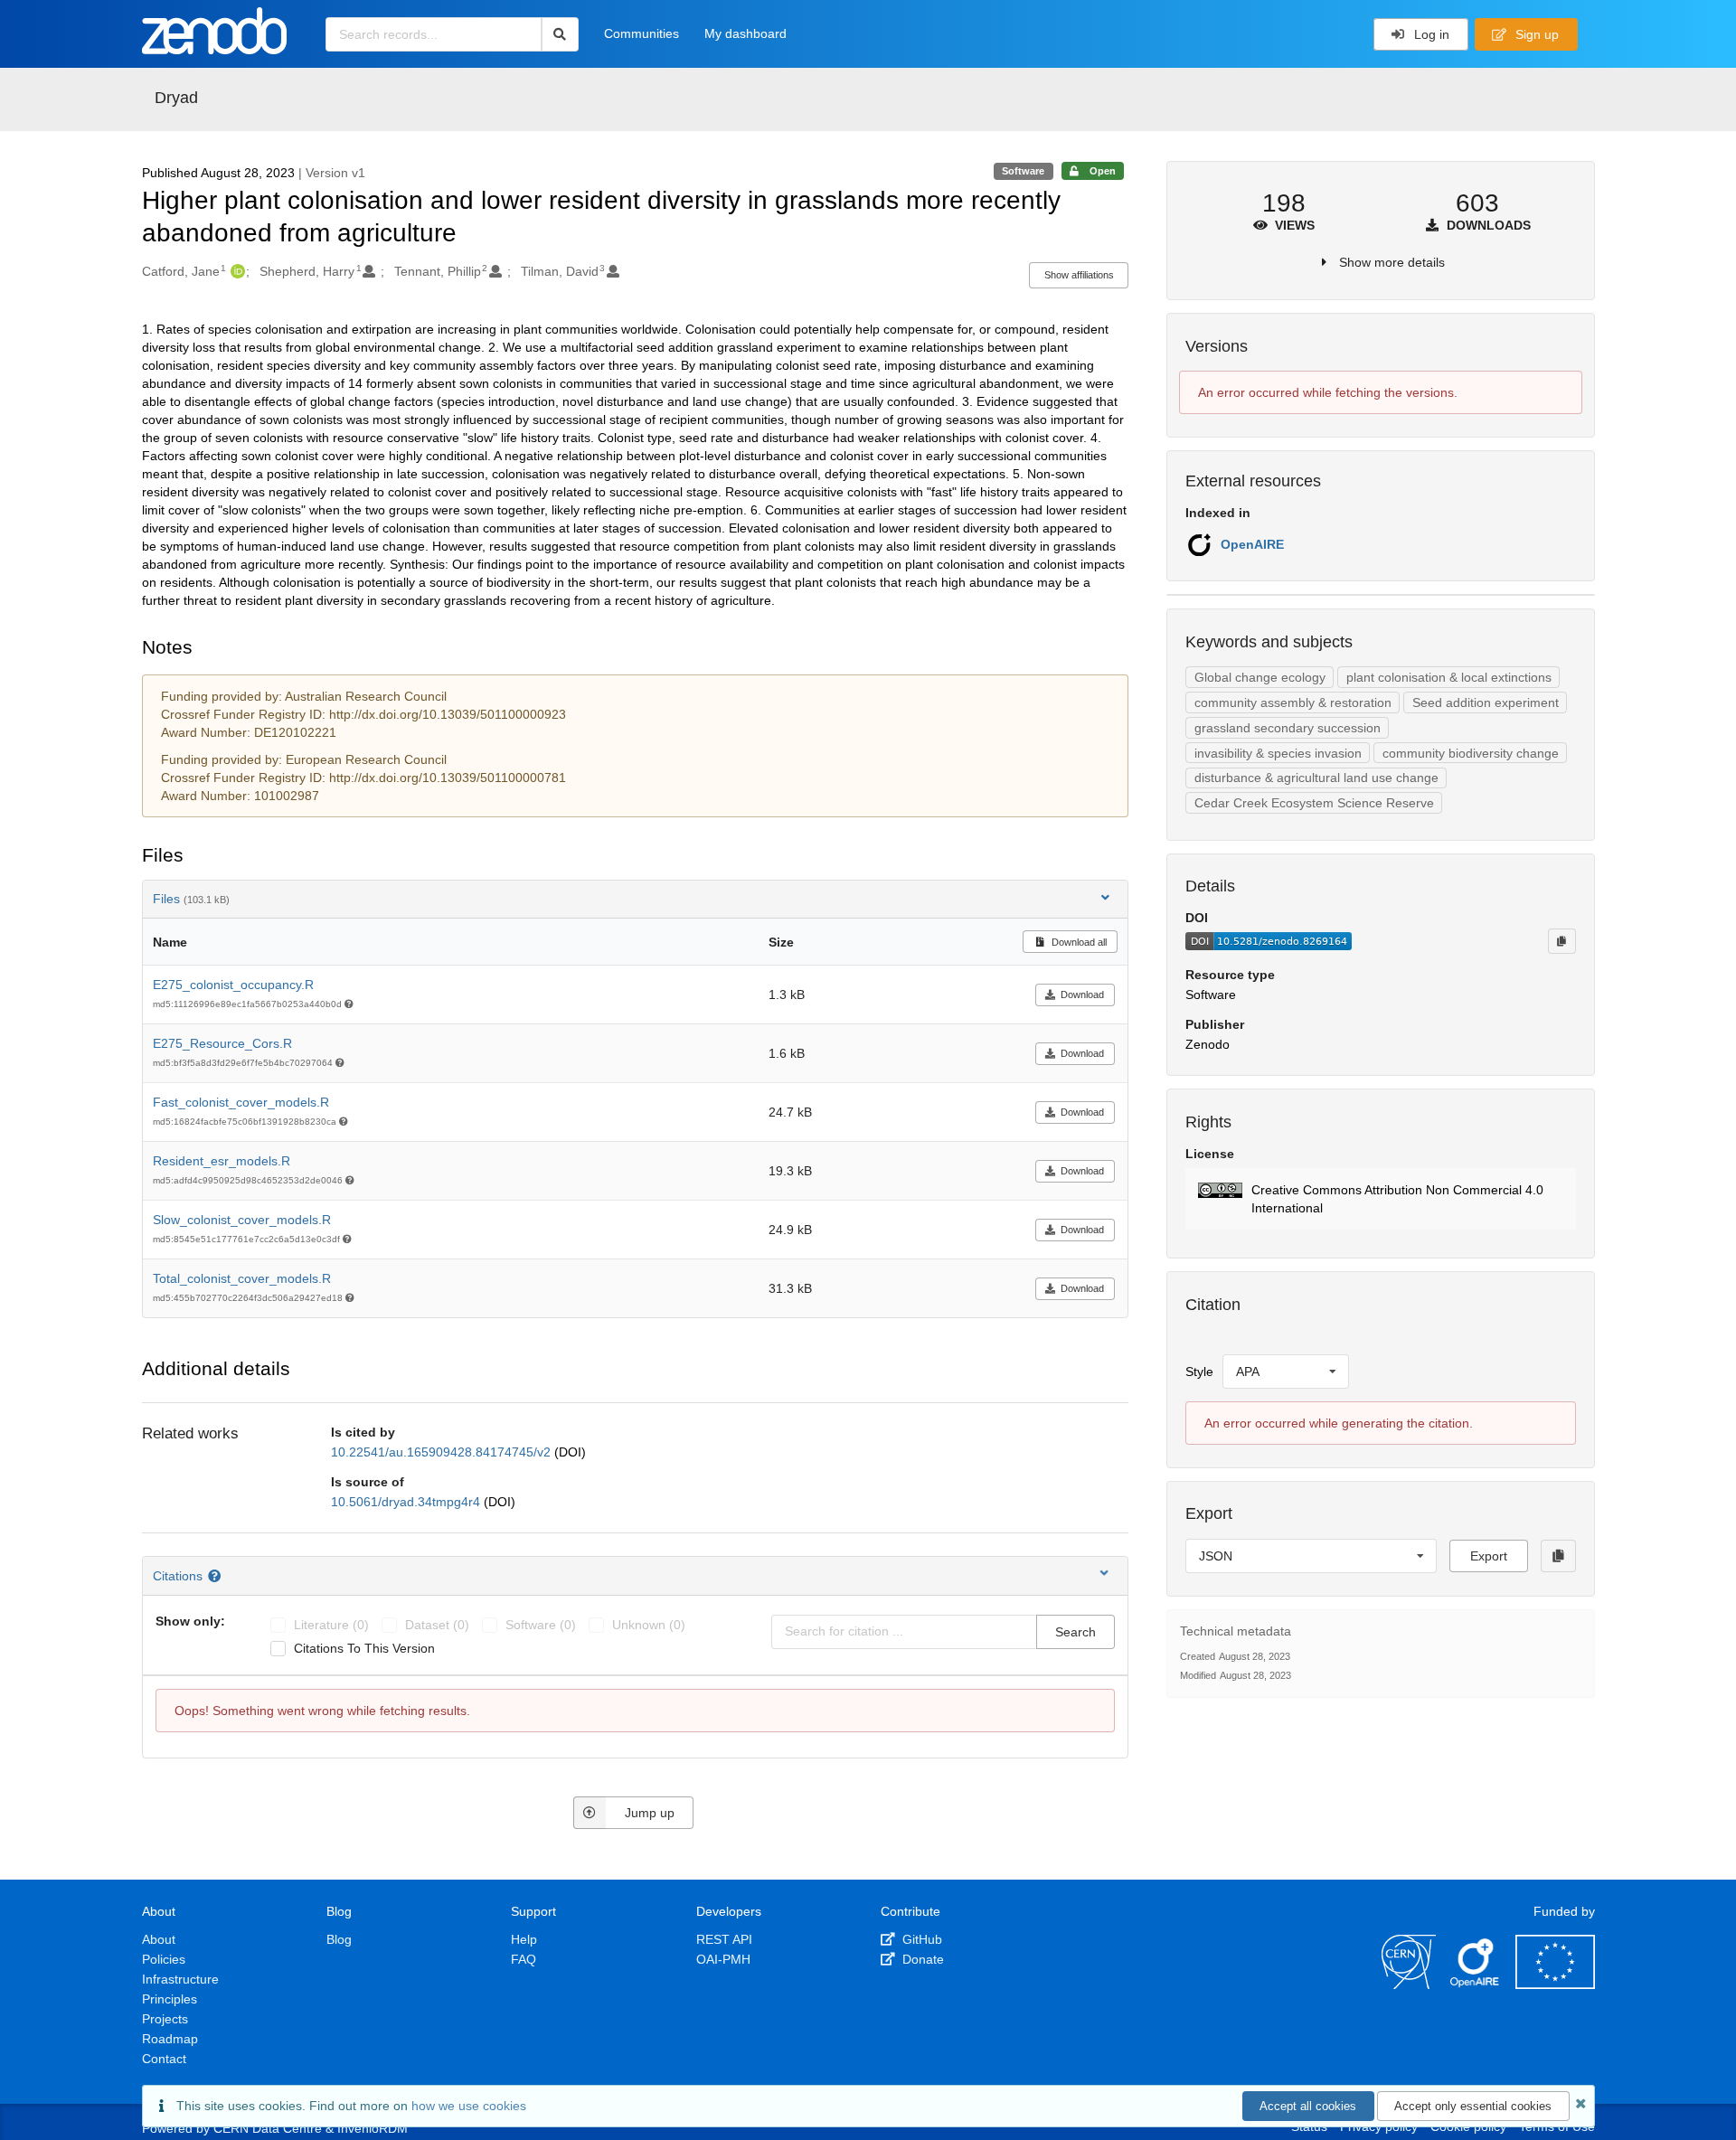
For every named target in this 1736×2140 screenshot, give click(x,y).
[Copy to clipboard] (1561, 941)
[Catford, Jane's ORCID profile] (236, 271)
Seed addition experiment (1486, 702)
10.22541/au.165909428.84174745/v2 (443, 1452)
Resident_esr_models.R (222, 1161)
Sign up (1535, 34)
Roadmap (170, 2039)
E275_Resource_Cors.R (222, 1043)
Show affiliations (1079, 275)
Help (524, 1939)
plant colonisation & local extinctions (1449, 677)
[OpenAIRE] (1476, 1984)
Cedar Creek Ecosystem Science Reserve (1314, 803)
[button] (1380, 1199)
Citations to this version (364, 1648)
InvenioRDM (373, 2128)
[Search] (560, 34)
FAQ (524, 1959)
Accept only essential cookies (1473, 2106)
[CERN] (1409, 1984)
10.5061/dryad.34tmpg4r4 (407, 1502)
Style (1199, 1372)
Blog (339, 1939)
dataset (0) (437, 1625)
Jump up (650, 1813)
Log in (1430, 34)
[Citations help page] (217, 1576)
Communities (642, 33)
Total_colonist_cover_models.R (242, 1278)
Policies (164, 1959)
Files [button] (191, 899)
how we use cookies (469, 2106)
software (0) (541, 1625)
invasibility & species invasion (1278, 753)
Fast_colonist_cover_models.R (241, 1102)
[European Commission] (1555, 1984)
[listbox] (1286, 1372)
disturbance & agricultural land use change (1316, 778)
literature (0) (331, 1625)
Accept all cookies (1308, 2106)
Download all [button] (1078, 942)
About (159, 1939)
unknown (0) (649, 1625)
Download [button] (1082, 995)
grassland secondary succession (1288, 728)
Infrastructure (180, 1979)
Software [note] (1023, 171)
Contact (164, 2059)
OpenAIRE (1252, 544)
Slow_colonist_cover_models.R (242, 1220)
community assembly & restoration (1293, 702)
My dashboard (745, 33)
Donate (921, 1959)
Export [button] (1489, 1556)
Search (1076, 1632)
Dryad (176, 98)
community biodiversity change (1471, 753)
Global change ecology (1260, 677)
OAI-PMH (723, 1959)
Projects (165, 2019)
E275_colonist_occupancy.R (233, 985)
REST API (724, 1939)
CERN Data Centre (268, 2128)
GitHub (920, 1939)
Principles (170, 1999)
